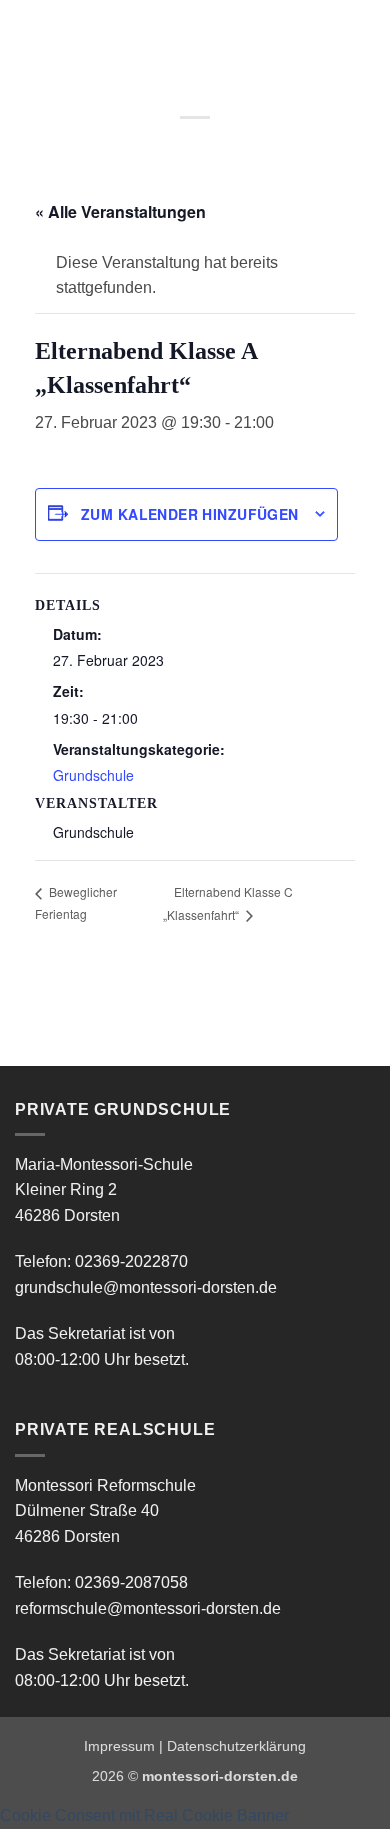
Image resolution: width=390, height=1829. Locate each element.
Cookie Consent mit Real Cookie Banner (144, 1815)
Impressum (119, 1746)
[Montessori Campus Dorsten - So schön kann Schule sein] (168, 35)
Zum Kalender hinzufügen (190, 514)
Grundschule (93, 775)
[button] (27, 34)
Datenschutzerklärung (236, 1746)
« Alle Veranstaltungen (120, 211)
